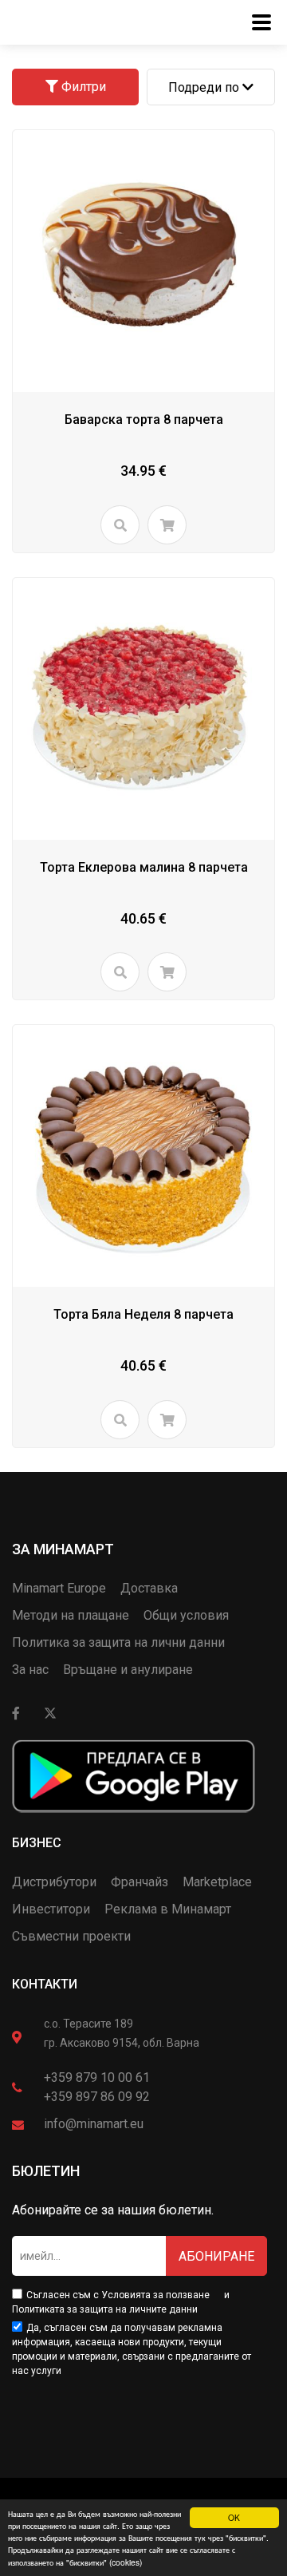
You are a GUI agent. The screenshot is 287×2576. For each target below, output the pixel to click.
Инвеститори (51, 1909)
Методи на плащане (71, 1615)
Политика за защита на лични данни (118, 1642)
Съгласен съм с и (121, 2302)
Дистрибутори (54, 1882)
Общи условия (186, 1615)
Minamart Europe (59, 1588)
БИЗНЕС (37, 1843)
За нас (30, 1670)
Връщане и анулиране (128, 1670)
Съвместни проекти (71, 1936)
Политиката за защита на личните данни (105, 2309)
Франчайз (140, 1882)
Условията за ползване (155, 2295)
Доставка (149, 1588)
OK (234, 2517)
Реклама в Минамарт (168, 1909)
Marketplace (217, 1882)
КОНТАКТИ (45, 1984)
